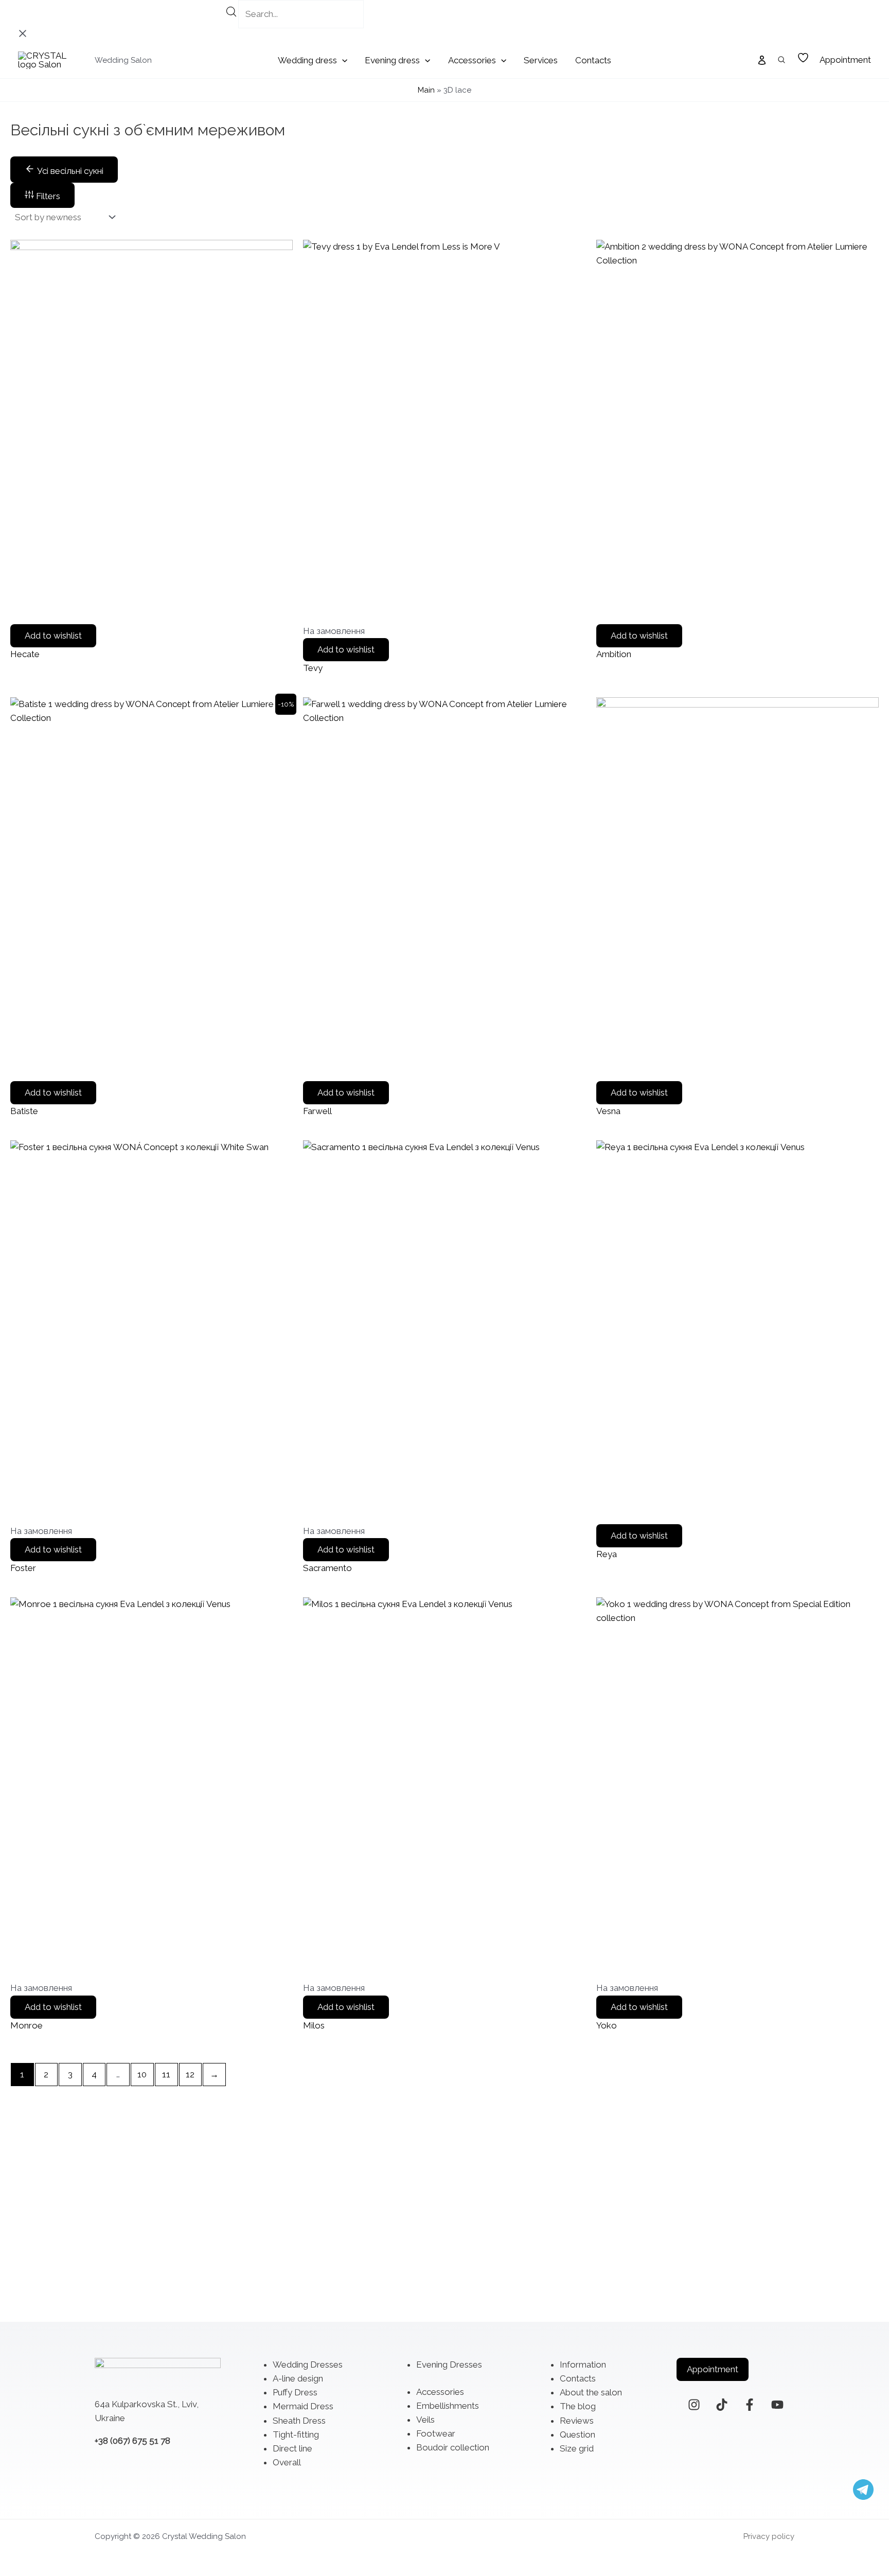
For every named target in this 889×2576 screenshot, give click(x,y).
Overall (287, 2462)
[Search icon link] (782, 61)
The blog (578, 2406)
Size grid (577, 2448)
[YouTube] (777, 2405)
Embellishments (448, 2406)
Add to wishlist (53, 636)
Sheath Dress (299, 2421)
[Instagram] (694, 2405)
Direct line (292, 2448)
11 (166, 2074)
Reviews (577, 2421)
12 (190, 2074)
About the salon (591, 2392)
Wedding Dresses (308, 2365)
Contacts (578, 2378)
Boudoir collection (453, 2447)
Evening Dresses (449, 2365)
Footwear (436, 2433)
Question (577, 2434)
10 (142, 2074)
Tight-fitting (296, 2434)
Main (426, 90)
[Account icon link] (762, 60)
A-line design (298, 2378)
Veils (425, 2420)
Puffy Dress (295, 2392)
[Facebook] (750, 2405)
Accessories (440, 2392)
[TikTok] (722, 2405)
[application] (342, 60)
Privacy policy (769, 2536)
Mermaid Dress (303, 2406)
